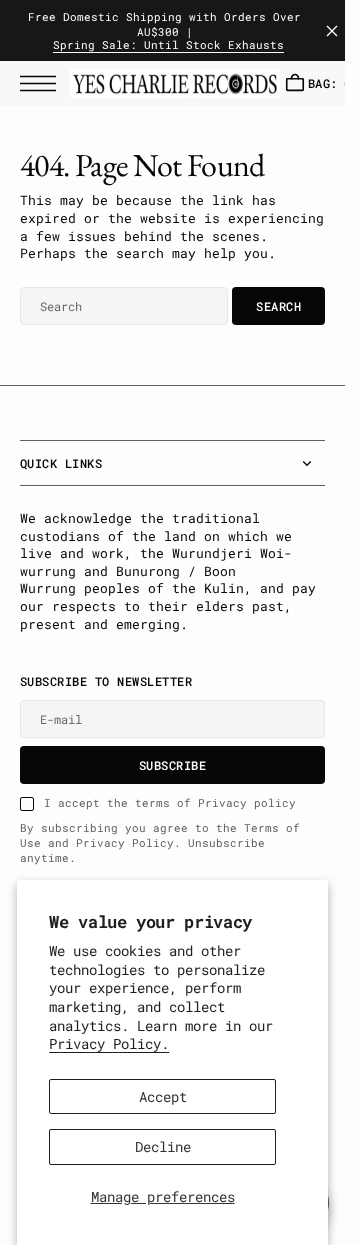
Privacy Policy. (109, 1043)
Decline (163, 1146)
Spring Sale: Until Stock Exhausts (168, 45)
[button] (43, 83)
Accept (163, 1096)
